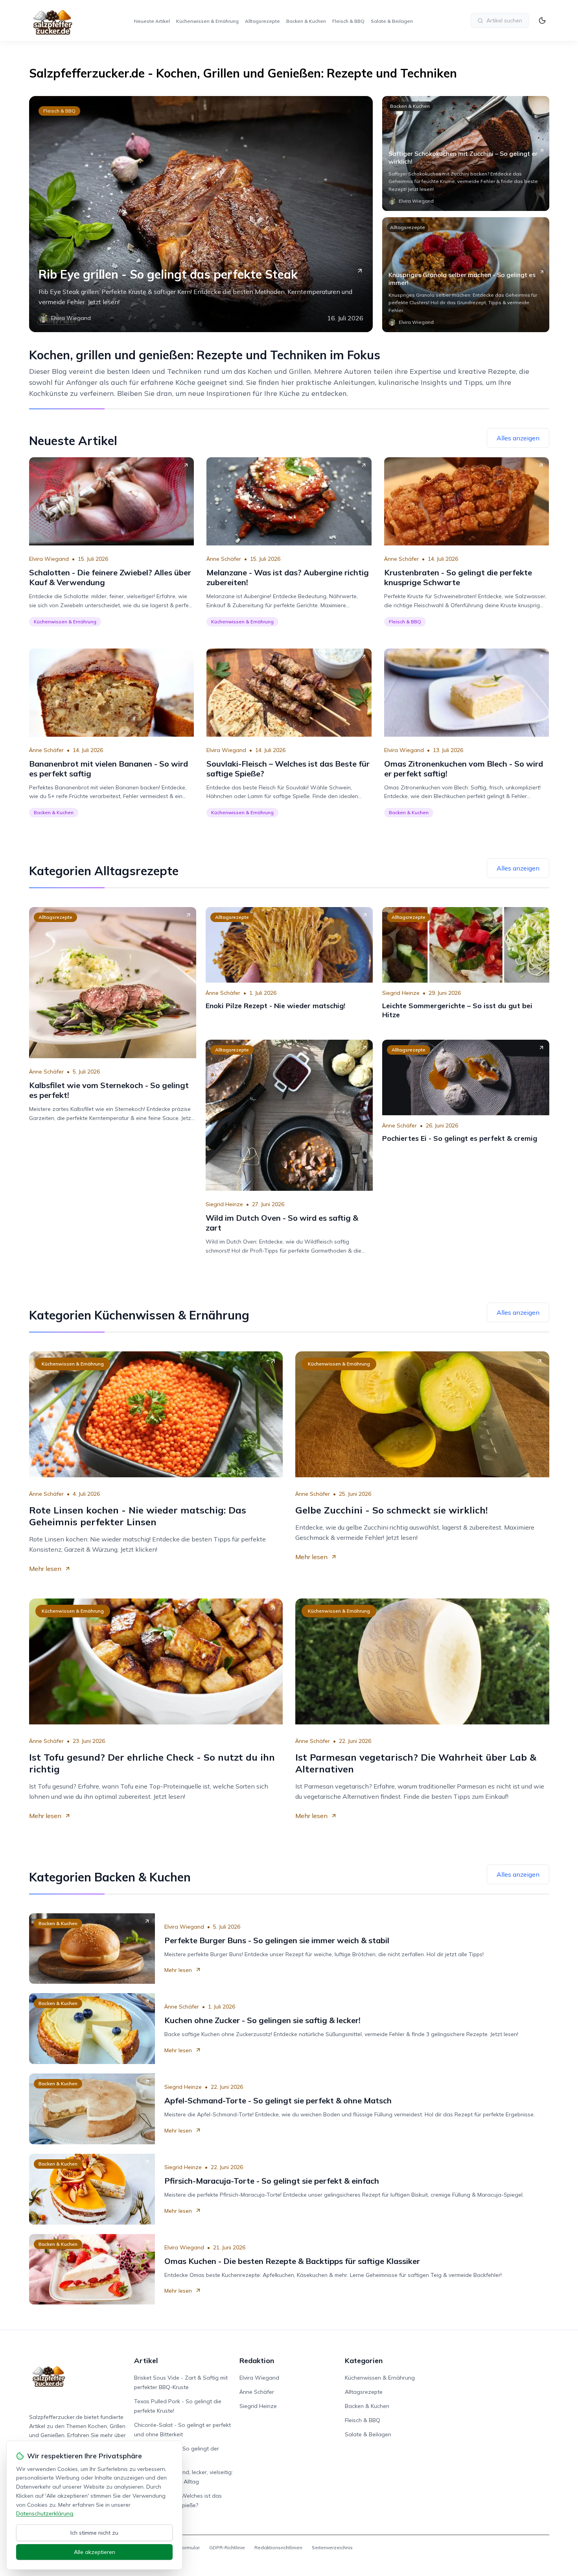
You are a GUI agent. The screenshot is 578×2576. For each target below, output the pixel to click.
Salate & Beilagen (392, 21)
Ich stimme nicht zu (94, 2533)
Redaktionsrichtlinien (278, 2547)
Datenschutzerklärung (45, 2513)
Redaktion (257, 2361)
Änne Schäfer (224, 559)
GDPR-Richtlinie (227, 2547)
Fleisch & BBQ (348, 21)
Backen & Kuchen (306, 21)
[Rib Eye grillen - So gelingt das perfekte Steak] (201, 214)
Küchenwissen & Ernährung (207, 21)
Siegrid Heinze (401, 993)
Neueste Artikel (152, 21)
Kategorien (364, 2361)
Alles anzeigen (518, 438)
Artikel (146, 2361)
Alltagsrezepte (262, 21)
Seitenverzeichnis (332, 2547)
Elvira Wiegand (49, 559)
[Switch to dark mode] (542, 20)
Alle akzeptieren (95, 2552)
